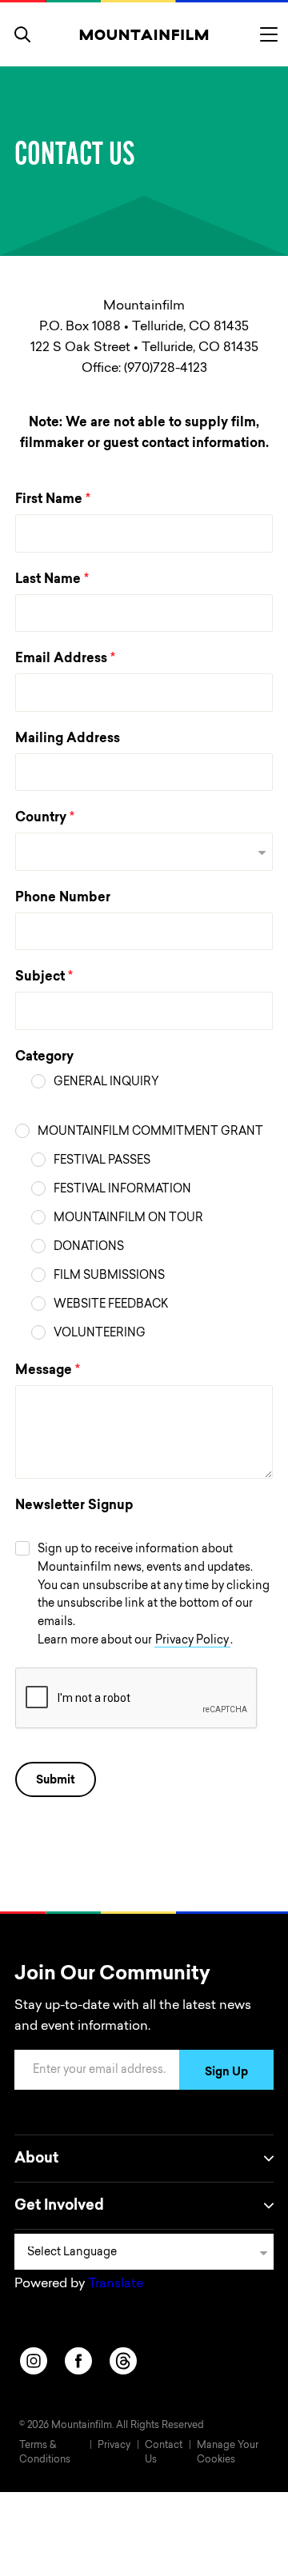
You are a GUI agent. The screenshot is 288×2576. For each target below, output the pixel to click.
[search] (22, 34)
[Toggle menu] (269, 34)
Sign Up (226, 2073)
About (36, 2159)
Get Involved (59, 2207)
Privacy (114, 2446)
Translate (116, 2284)
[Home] (144, 34)
